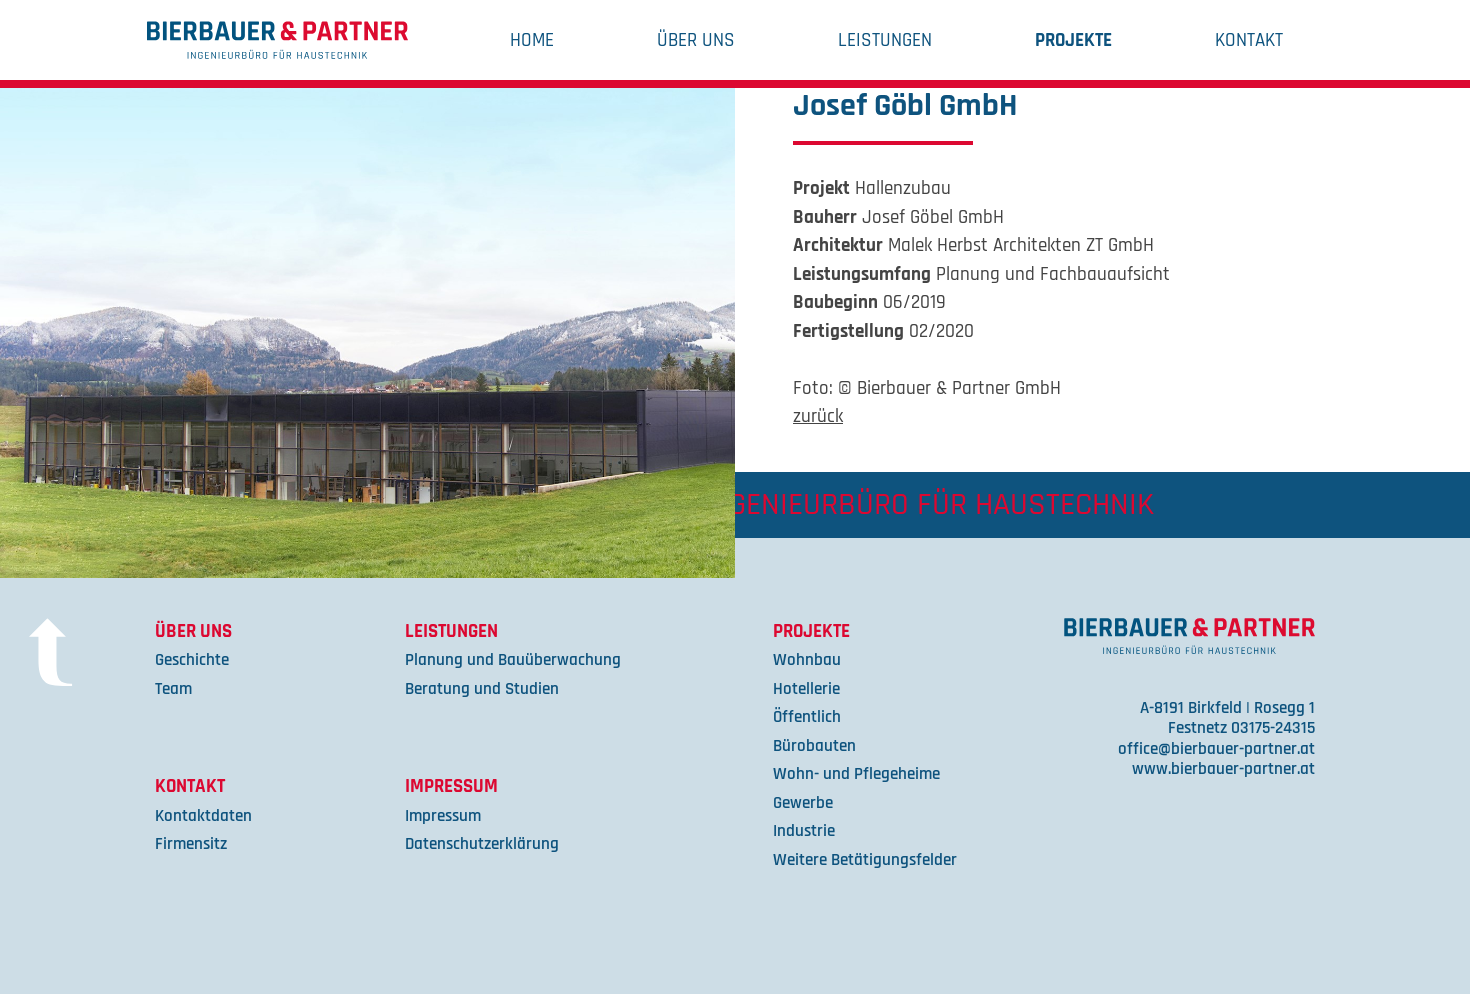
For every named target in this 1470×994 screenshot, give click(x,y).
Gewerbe (803, 803)
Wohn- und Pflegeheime (856, 774)
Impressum (451, 786)
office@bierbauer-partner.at (1216, 749)
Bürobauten (814, 746)
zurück (818, 416)
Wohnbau (807, 660)
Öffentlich (807, 717)
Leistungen (885, 40)
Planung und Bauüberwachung (513, 660)
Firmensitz (191, 844)
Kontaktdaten (203, 816)
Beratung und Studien (482, 689)
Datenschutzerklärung (482, 844)
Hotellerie (806, 689)
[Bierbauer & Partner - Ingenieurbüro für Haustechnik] (277, 40)
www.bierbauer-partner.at (1223, 769)
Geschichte (192, 660)
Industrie (804, 831)
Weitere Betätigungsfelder (865, 860)
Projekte (1073, 40)
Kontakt (1249, 40)
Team (173, 689)
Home (532, 40)
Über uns (696, 40)
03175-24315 (1273, 728)
